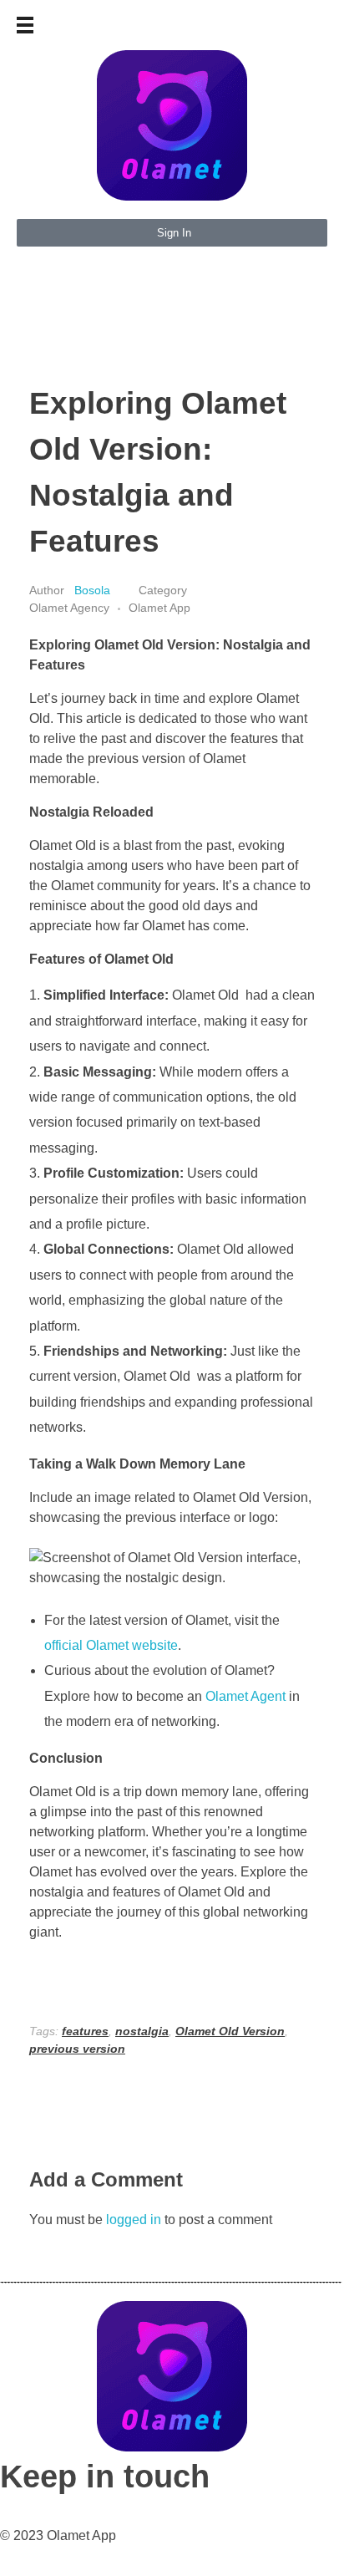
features (85, 2031)
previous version (77, 2049)
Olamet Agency (69, 608)
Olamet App (159, 608)
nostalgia (142, 2031)
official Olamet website (111, 1645)
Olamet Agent (245, 1696)
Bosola (94, 590)
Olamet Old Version (230, 2031)
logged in (135, 2220)
